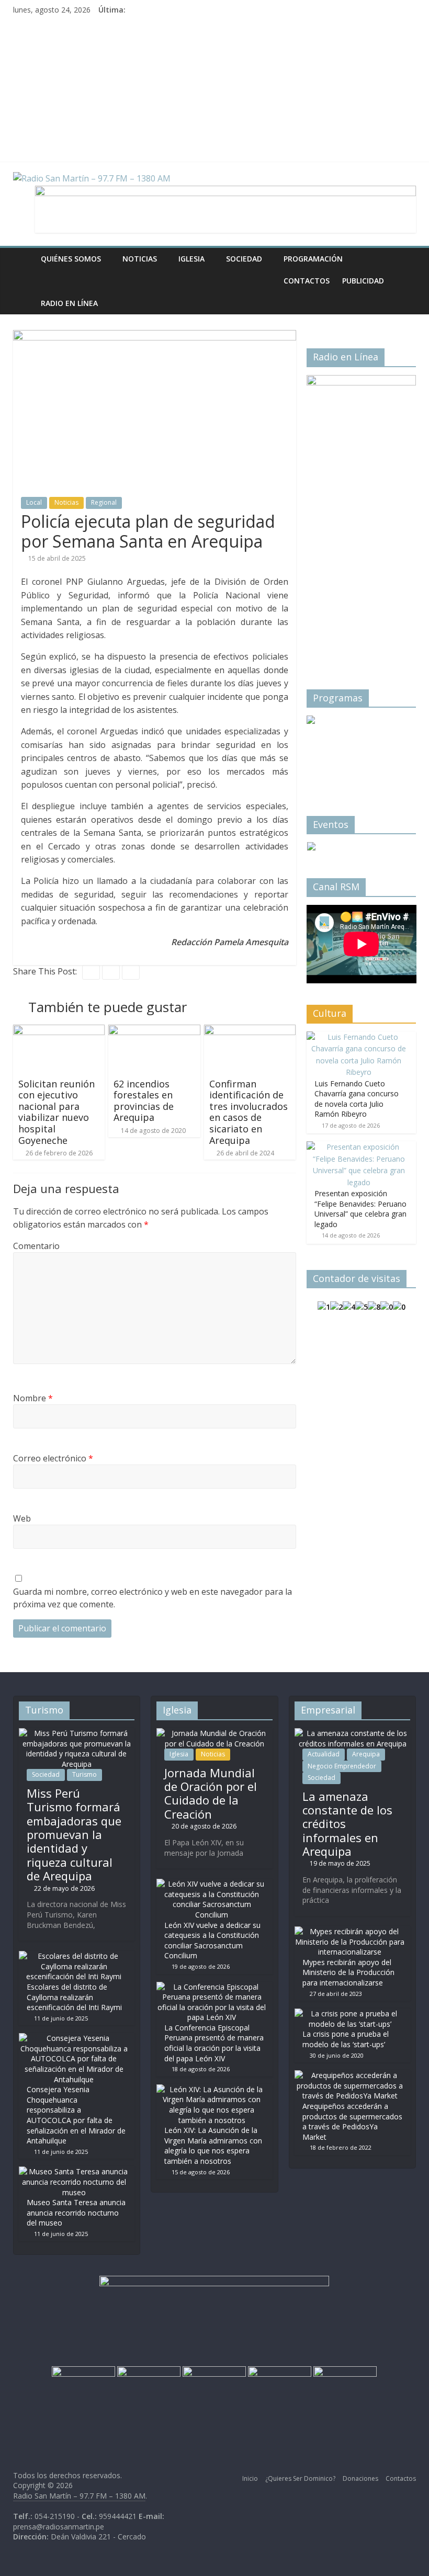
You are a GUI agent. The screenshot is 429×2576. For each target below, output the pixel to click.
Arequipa (366, 1754)
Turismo (84, 1774)
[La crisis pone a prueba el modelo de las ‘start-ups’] (350, 2013)
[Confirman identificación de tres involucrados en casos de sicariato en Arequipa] (250, 1031)
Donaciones (360, 2478)
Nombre (33, 1398)
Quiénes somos (71, 259)
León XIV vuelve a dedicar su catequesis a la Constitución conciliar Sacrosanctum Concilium (212, 1940)
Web (22, 1518)
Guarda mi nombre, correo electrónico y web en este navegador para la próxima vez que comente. (153, 1598)
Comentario (36, 1246)
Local (34, 502)
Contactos (307, 281)
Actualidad (324, 1754)
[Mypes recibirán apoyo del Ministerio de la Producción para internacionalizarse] (350, 1931)
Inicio (250, 2478)
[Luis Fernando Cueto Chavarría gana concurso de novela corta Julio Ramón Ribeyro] (359, 1037)
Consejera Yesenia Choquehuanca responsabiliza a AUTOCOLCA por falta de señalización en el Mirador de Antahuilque (76, 2115)
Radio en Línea (69, 303)
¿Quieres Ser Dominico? (300, 2478)
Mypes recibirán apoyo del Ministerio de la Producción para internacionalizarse (348, 1972)
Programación (313, 259)
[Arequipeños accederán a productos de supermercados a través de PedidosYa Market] (350, 2075)
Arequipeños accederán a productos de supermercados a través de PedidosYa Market (352, 2121)
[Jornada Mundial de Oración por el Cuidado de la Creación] (214, 1733)
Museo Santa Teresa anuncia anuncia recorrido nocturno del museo (76, 2212)
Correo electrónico (53, 1458)
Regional (104, 502)
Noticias (140, 259)
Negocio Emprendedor (342, 1766)
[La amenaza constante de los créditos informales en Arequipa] (352, 1733)
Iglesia (191, 259)
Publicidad (363, 281)
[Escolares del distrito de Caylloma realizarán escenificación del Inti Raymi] (74, 1956)
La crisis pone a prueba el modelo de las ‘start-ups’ (346, 2039)
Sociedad (244, 259)
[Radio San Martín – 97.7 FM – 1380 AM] (24, 259)
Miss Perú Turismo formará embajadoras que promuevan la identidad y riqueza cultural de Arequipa (74, 1834)
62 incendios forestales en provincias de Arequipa (144, 1101)
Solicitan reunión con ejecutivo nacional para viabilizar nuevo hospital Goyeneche (57, 1112)
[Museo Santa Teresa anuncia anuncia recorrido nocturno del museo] (74, 2171)
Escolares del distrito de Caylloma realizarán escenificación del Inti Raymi (74, 1997)
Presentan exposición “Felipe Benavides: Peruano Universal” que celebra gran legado (360, 1209)
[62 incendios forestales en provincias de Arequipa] (154, 1031)
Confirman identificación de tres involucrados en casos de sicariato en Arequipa (249, 1112)
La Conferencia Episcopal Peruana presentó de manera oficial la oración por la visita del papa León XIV (214, 2043)
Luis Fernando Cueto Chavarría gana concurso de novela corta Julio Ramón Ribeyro (357, 1099)
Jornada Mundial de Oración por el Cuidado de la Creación (211, 1793)
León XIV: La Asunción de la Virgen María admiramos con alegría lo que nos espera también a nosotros (213, 2146)
